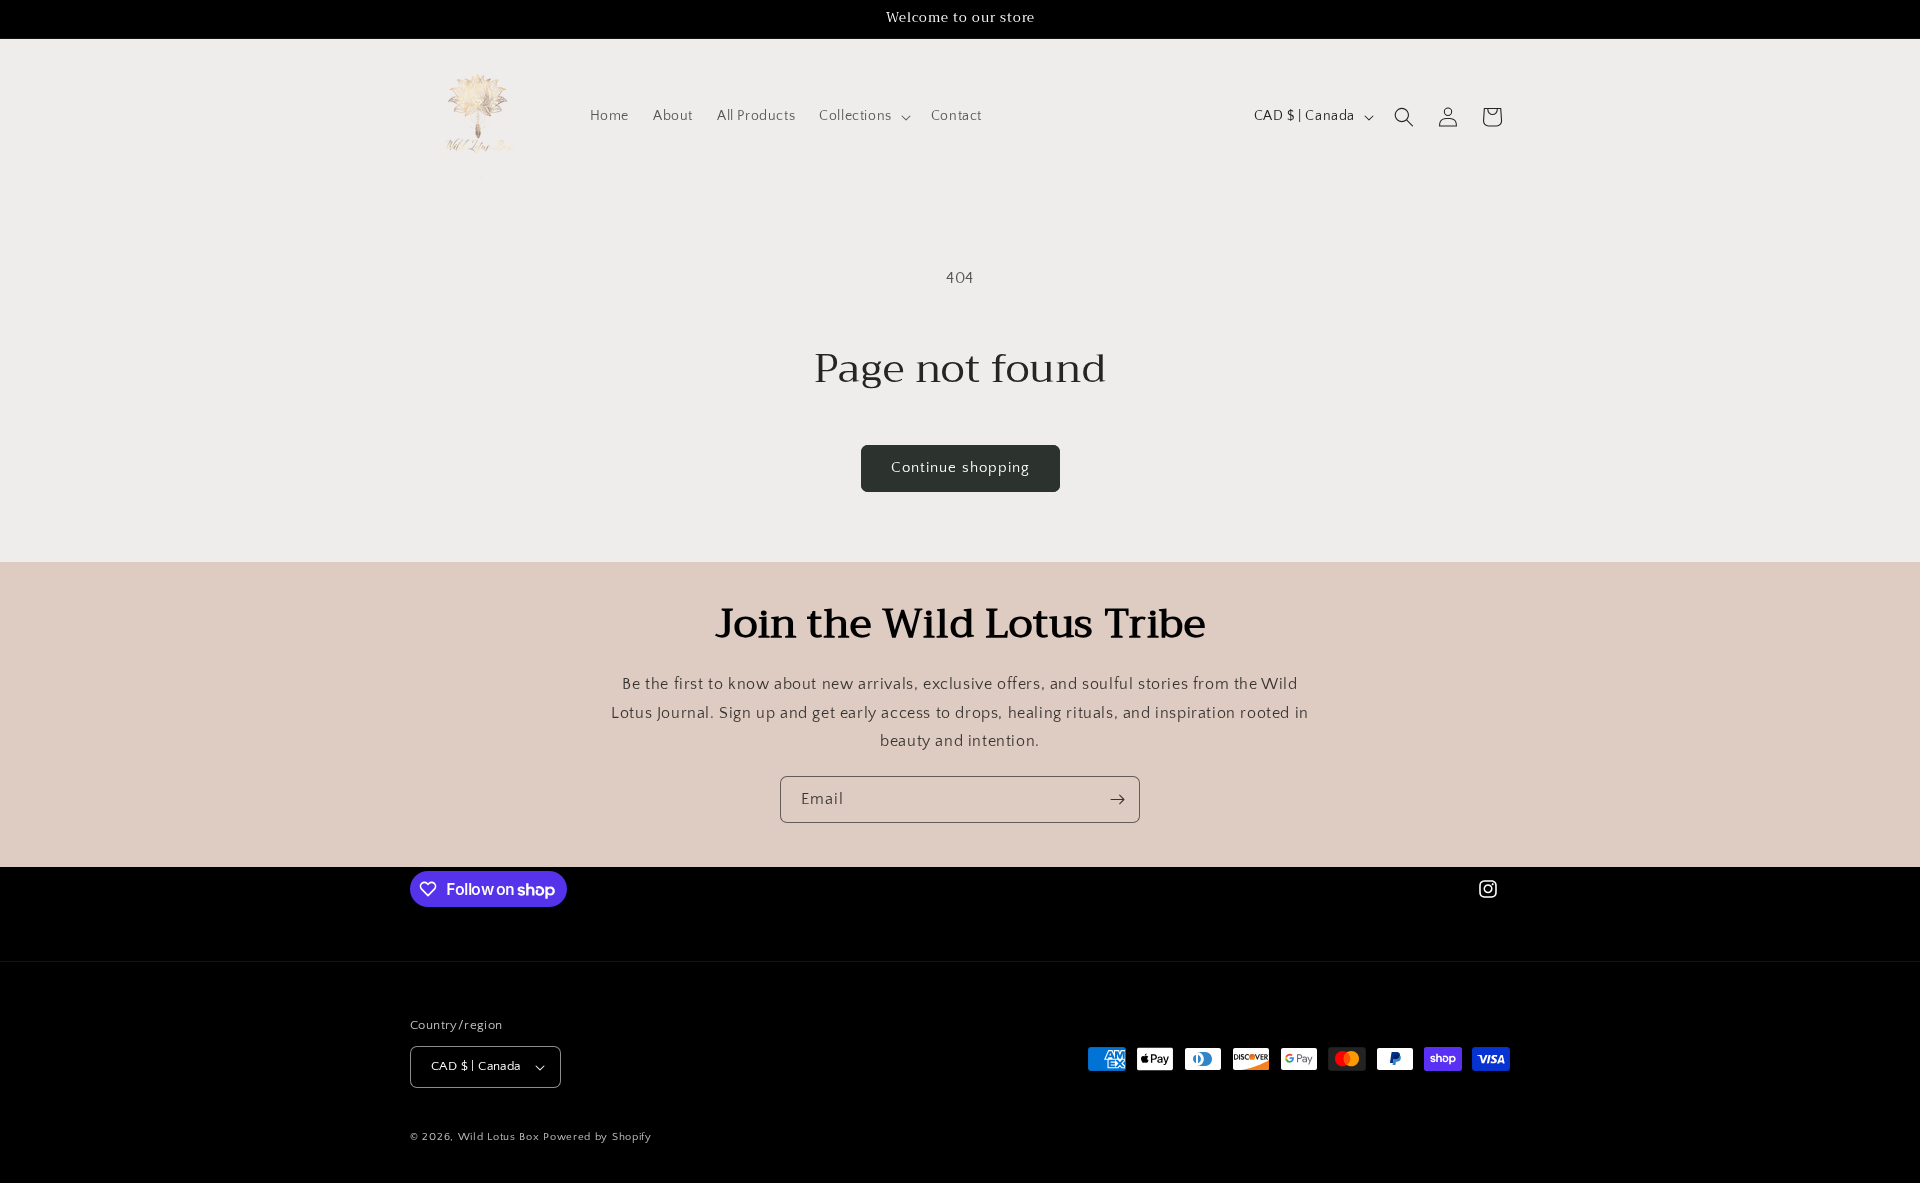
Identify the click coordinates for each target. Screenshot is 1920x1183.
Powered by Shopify (597, 1137)
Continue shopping (960, 467)
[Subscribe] (1117, 799)
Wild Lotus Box (499, 1137)
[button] (863, 116)
